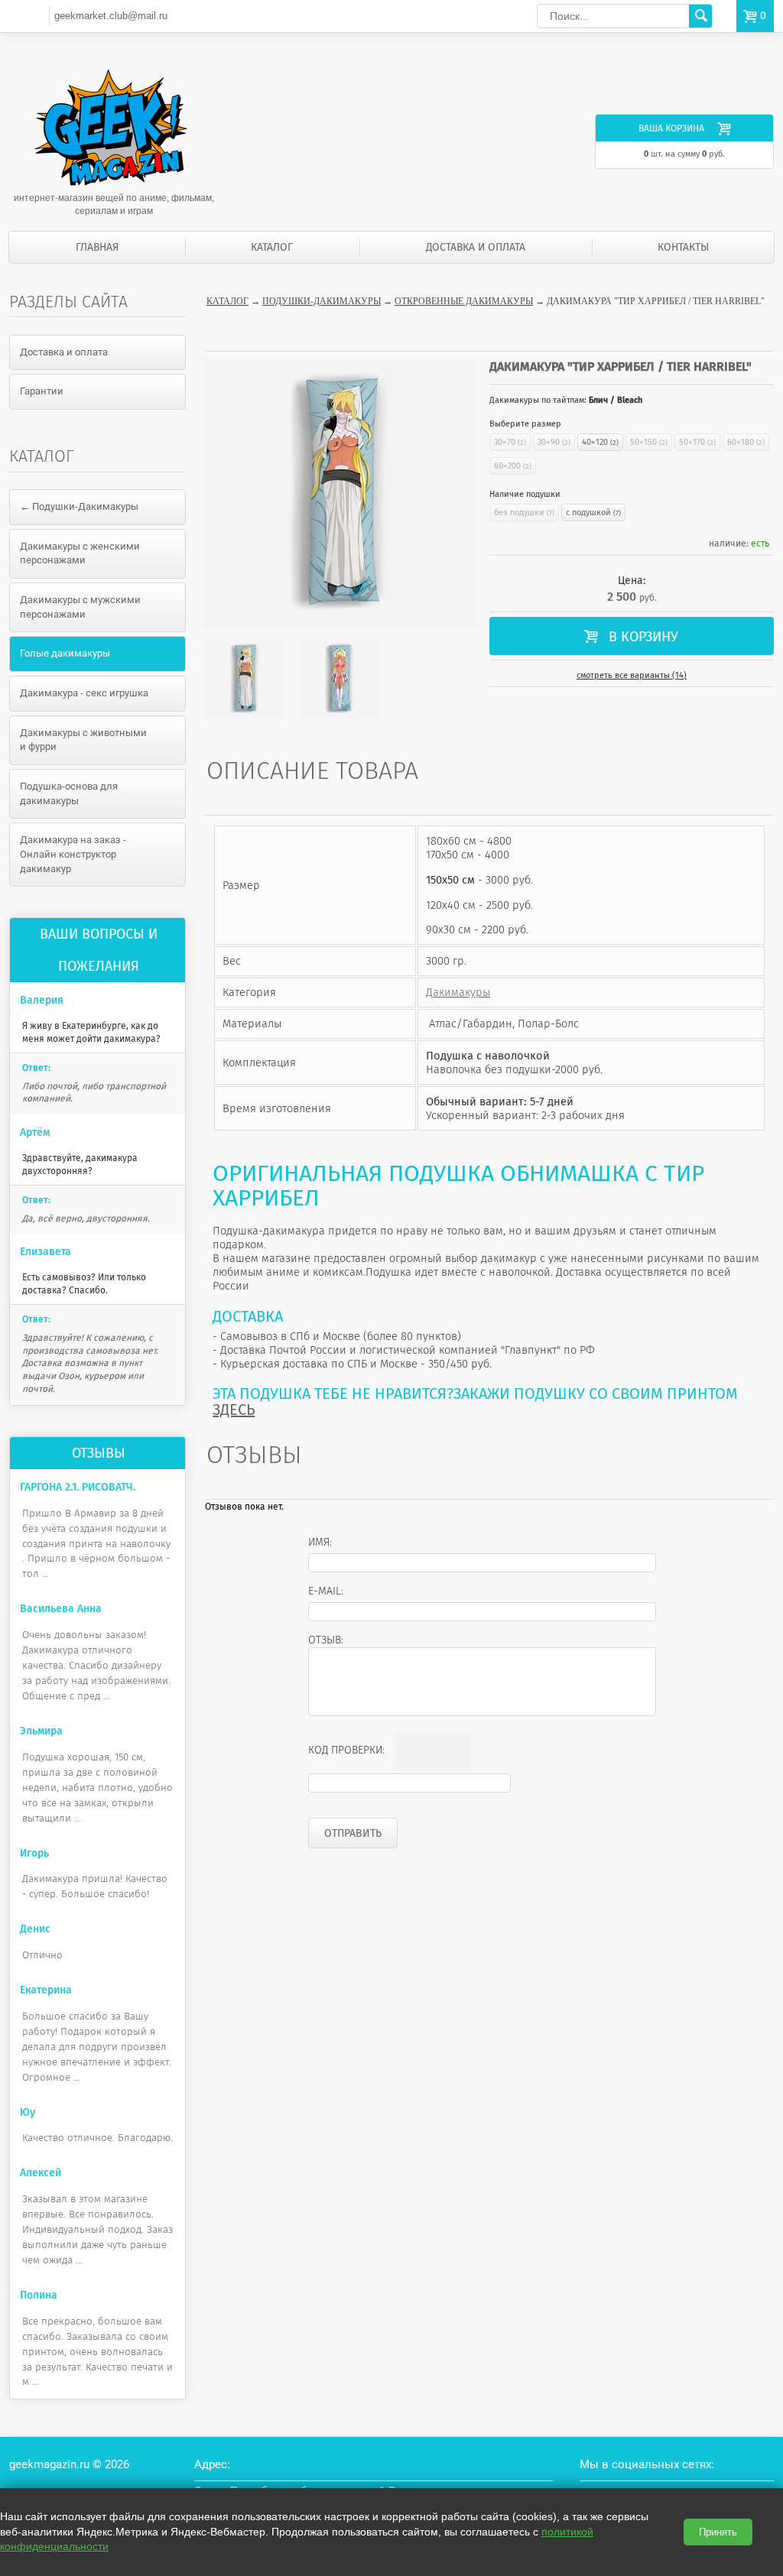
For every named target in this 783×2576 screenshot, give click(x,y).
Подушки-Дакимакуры (322, 301)
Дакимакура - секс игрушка (84, 693)
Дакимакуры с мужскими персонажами (80, 607)
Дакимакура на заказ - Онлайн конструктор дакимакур (73, 854)
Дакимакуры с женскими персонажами (80, 553)
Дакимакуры (458, 992)
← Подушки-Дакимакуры (79, 506)
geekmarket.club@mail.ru (111, 16)
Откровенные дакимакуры (464, 301)
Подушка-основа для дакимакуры (69, 793)
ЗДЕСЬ (234, 1410)
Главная (97, 247)
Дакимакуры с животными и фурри (83, 740)
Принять (718, 2532)
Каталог (272, 247)
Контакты (683, 247)
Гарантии (42, 391)
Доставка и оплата (476, 247)
